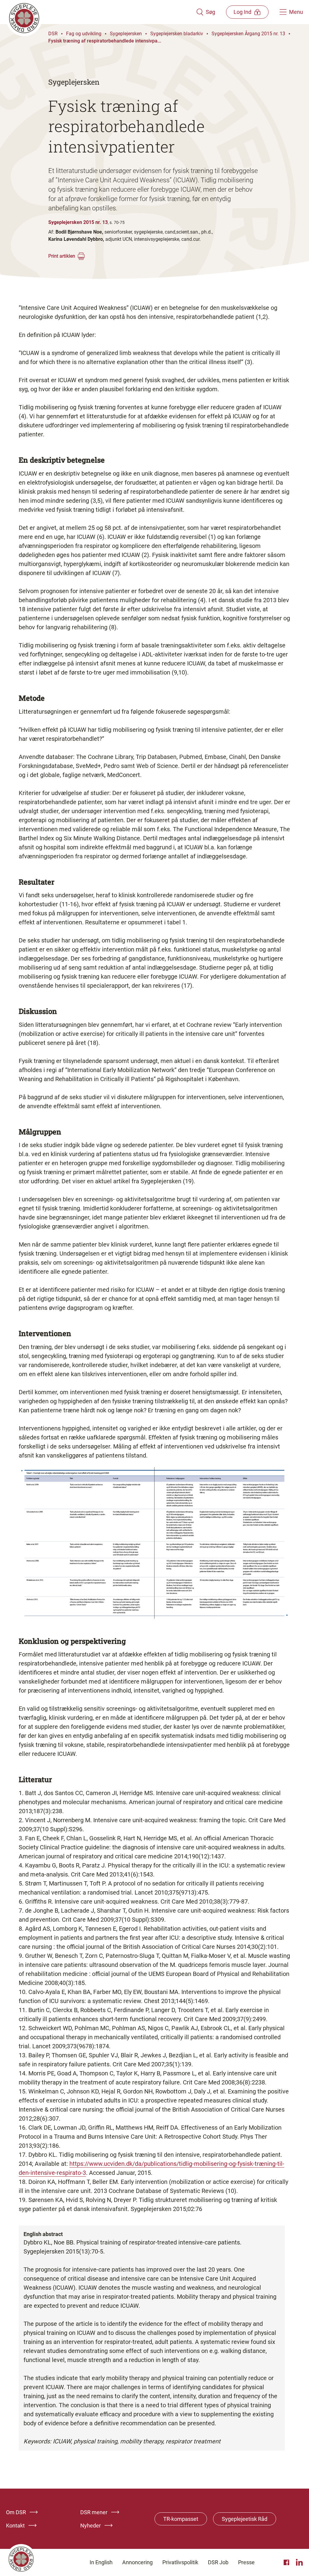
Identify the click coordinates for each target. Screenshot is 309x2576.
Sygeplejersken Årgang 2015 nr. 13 (248, 34)
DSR (53, 34)
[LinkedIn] (299, 2562)
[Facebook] (287, 2562)
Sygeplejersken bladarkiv (177, 34)
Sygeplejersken (126, 34)
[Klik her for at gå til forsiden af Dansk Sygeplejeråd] (101, 12)
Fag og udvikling (84, 34)
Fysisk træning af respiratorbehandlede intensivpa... (105, 41)
